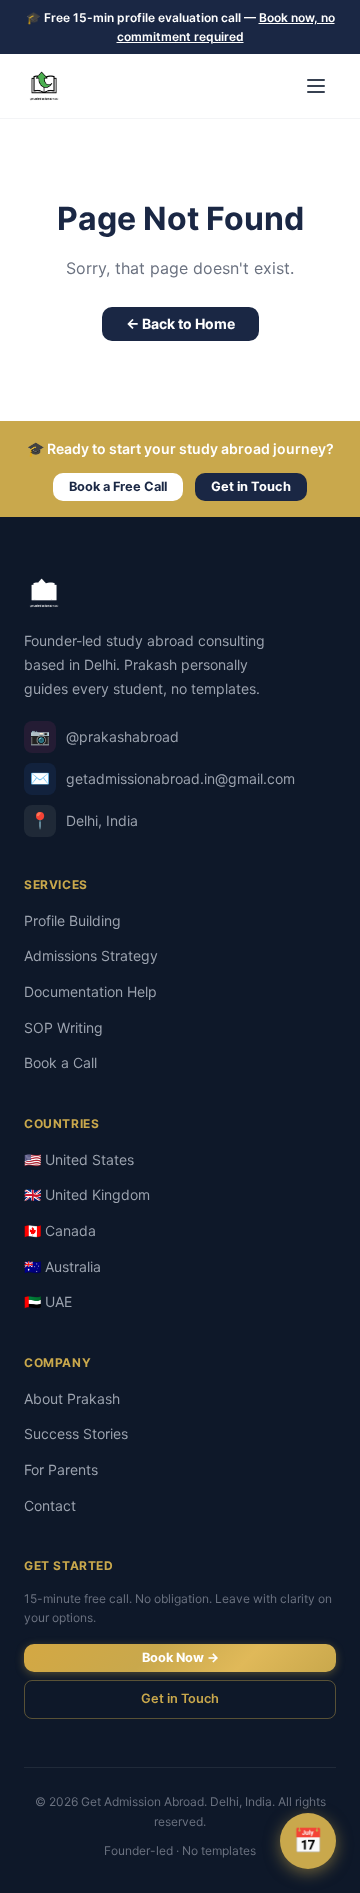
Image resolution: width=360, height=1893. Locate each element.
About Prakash (72, 1398)
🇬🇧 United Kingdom (87, 1194)
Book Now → (180, 1657)
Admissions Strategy (91, 955)
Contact (50, 1505)
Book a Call (60, 1062)
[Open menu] (316, 86)
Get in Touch (251, 486)
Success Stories (76, 1433)
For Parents (61, 1469)
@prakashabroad (104, 736)
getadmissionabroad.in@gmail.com (162, 778)
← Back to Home (180, 323)
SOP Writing (63, 1027)
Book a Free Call (118, 486)
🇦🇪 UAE (48, 1301)
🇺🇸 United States (79, 1159)
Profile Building (72, 920)
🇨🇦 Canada (60, 1230)
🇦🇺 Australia (62, 1266)
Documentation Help (90, 991)
